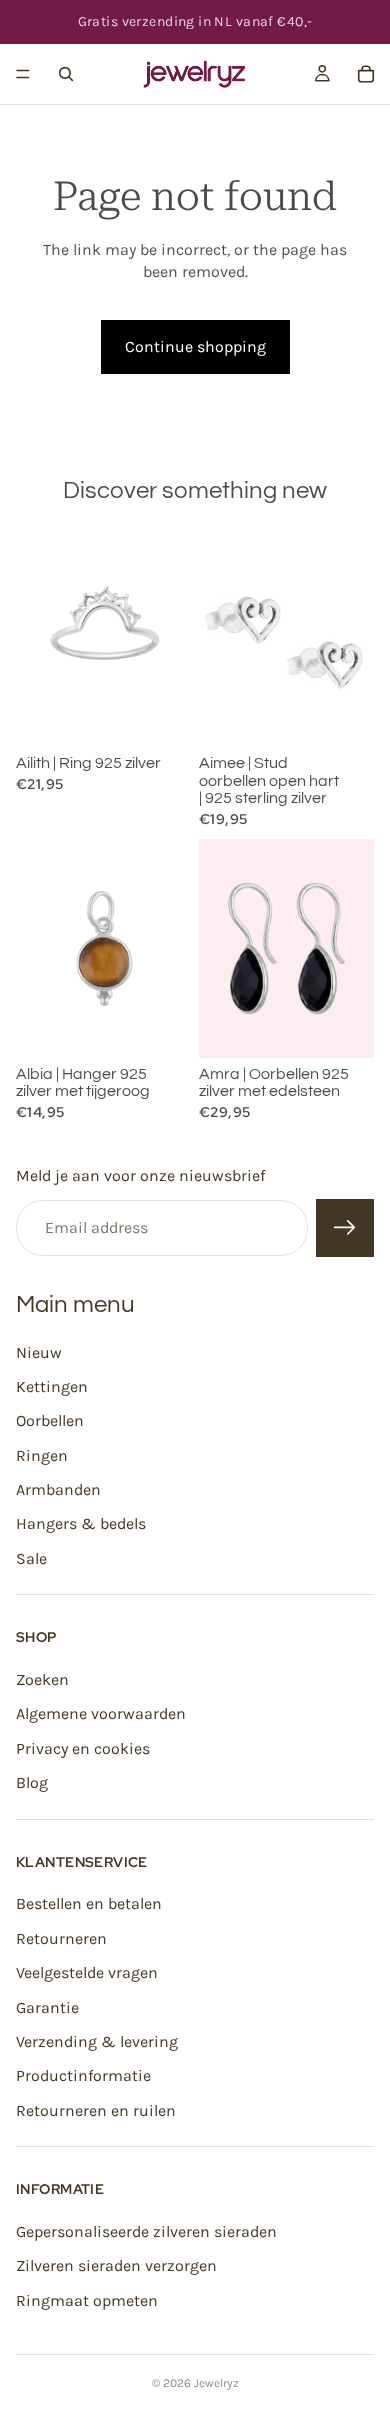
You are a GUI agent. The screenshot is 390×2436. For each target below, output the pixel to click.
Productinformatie (83, 2075)
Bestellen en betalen (89, 1904)
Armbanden (58, 1489)
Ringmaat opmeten (87, 2300)
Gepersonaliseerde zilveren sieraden (146, 2231)
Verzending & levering (97, 2041)
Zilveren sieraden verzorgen (116, 2265)
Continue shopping (195, 346)
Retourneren (61, 1938)
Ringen (42, 1455)
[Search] (66, 74)
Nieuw (39, 1352)
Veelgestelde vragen (87, 1972)
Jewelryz (216, 2383)
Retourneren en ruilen (96, 2110)
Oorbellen (50, 1420)
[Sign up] (345, 1228)
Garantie (47, 2007)
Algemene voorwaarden (101, 1714)
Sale (31, 1558)
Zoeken (42, 1679)
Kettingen (52, 1386)
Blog (32, 1782)
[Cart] (366, 74)
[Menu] (23, 74)
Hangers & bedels (81, 1524)
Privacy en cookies (83, 1748)
